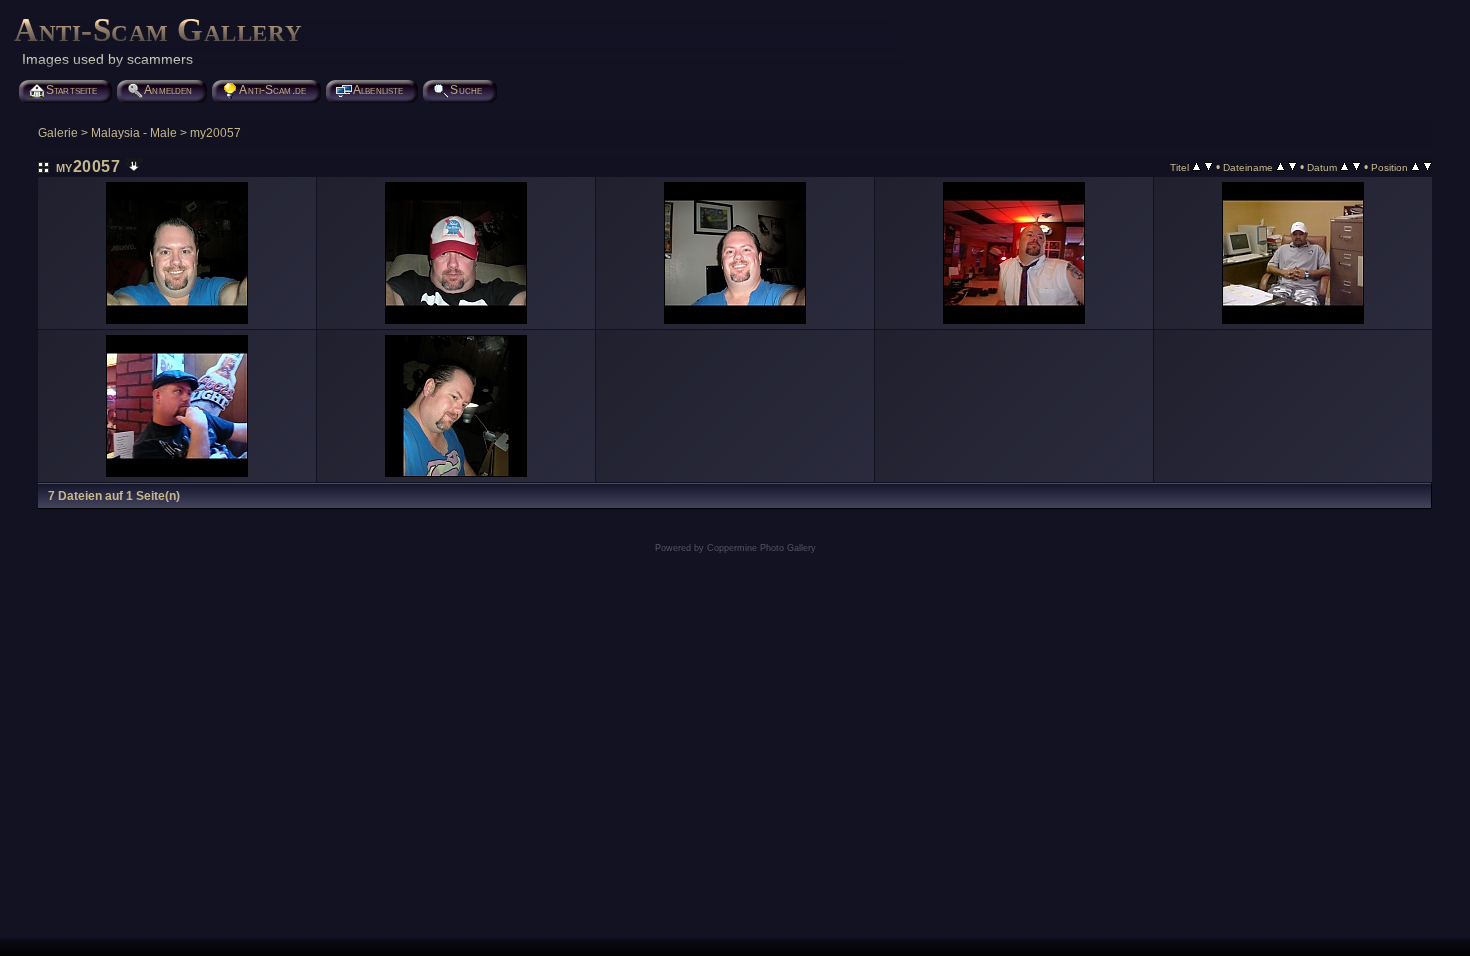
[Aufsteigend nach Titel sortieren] (1196, 167)
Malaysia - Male (134, 133)
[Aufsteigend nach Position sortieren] (1415, 167)
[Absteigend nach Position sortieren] (1427, 167)
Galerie (58, 133)
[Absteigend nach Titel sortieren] (1208, 167)
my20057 (215, 133)
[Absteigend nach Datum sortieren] (1356, 167)
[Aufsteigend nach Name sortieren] (1280, 167)
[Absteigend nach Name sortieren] (1292, 167)
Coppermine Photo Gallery (761, 548)
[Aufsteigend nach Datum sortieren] (1344, 167)
